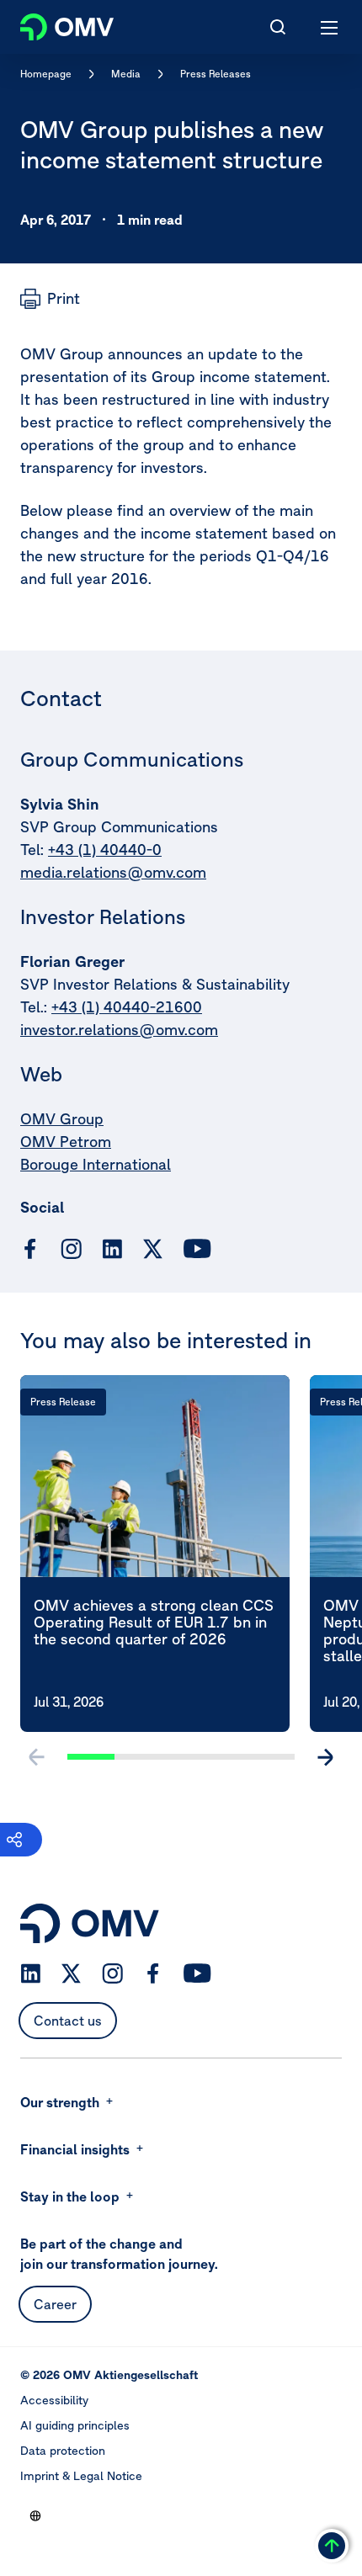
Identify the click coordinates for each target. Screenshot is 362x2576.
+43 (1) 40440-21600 (127, 1007)
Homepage (46, 74)
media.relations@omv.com (113, 872)
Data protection (63, 2451)
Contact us (68, 2021)
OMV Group (62, 1119)
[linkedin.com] (112, 1249)
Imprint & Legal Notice (81, 2476)
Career (55, 2304)
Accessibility (54, 2400)
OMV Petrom (66, 1142)
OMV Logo (53, 24)
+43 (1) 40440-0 (105, 850)
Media (126, 74)
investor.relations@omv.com (119, 1030)
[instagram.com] (71, 1249)
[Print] (50, 299)
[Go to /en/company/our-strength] (35, 2515)
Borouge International (96, 1164)
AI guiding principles (75, 2425)
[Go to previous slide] (37, 1757)
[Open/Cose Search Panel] (278, 27)
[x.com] (153, 1249)
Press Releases (216, 74)
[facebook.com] (30, 1249)
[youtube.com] (198, 1249)
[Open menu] (330, 27)
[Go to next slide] (325, 1757)
